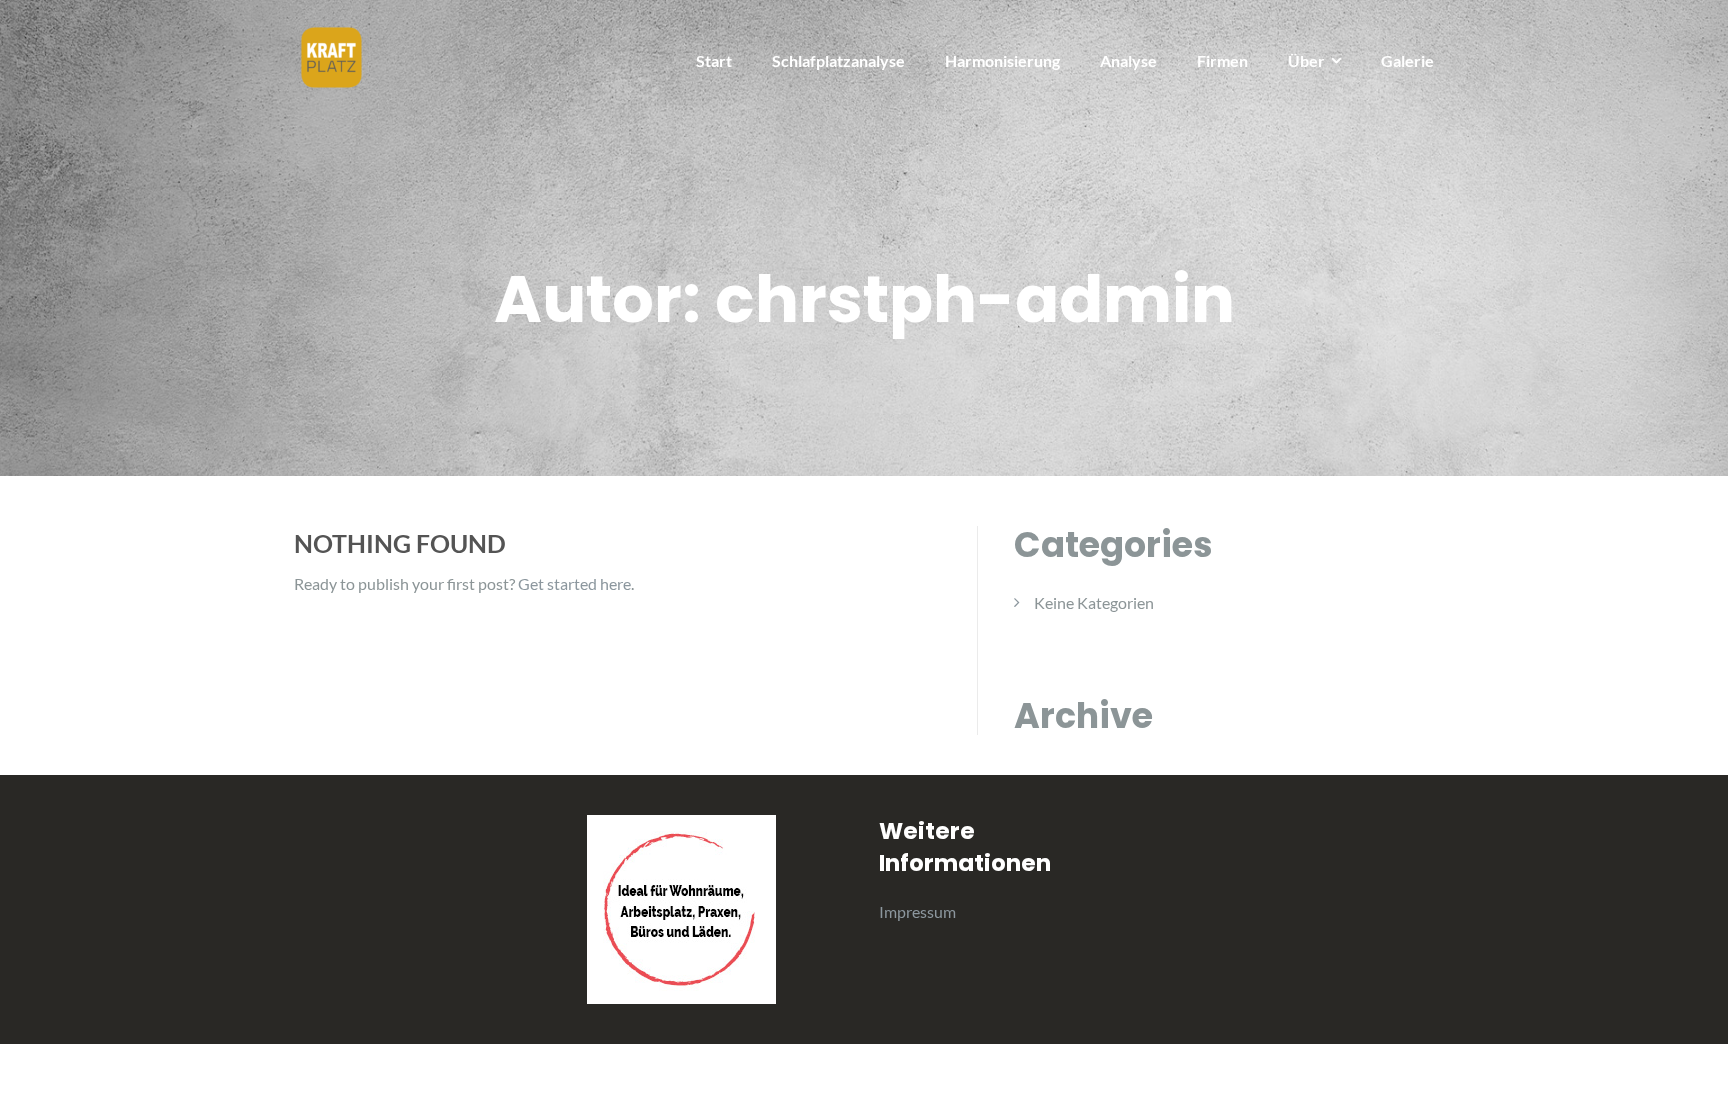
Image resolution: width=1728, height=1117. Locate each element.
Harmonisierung (1002, 60)
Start (714, 60)
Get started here (574, 583)
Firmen (1222, 60)
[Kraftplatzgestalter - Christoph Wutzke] (331, 55)
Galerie (1407, 60)
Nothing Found (400, 543)
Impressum (917, 911)
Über (1306, 60)
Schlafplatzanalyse (838, 60)
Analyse (1128, 60)
